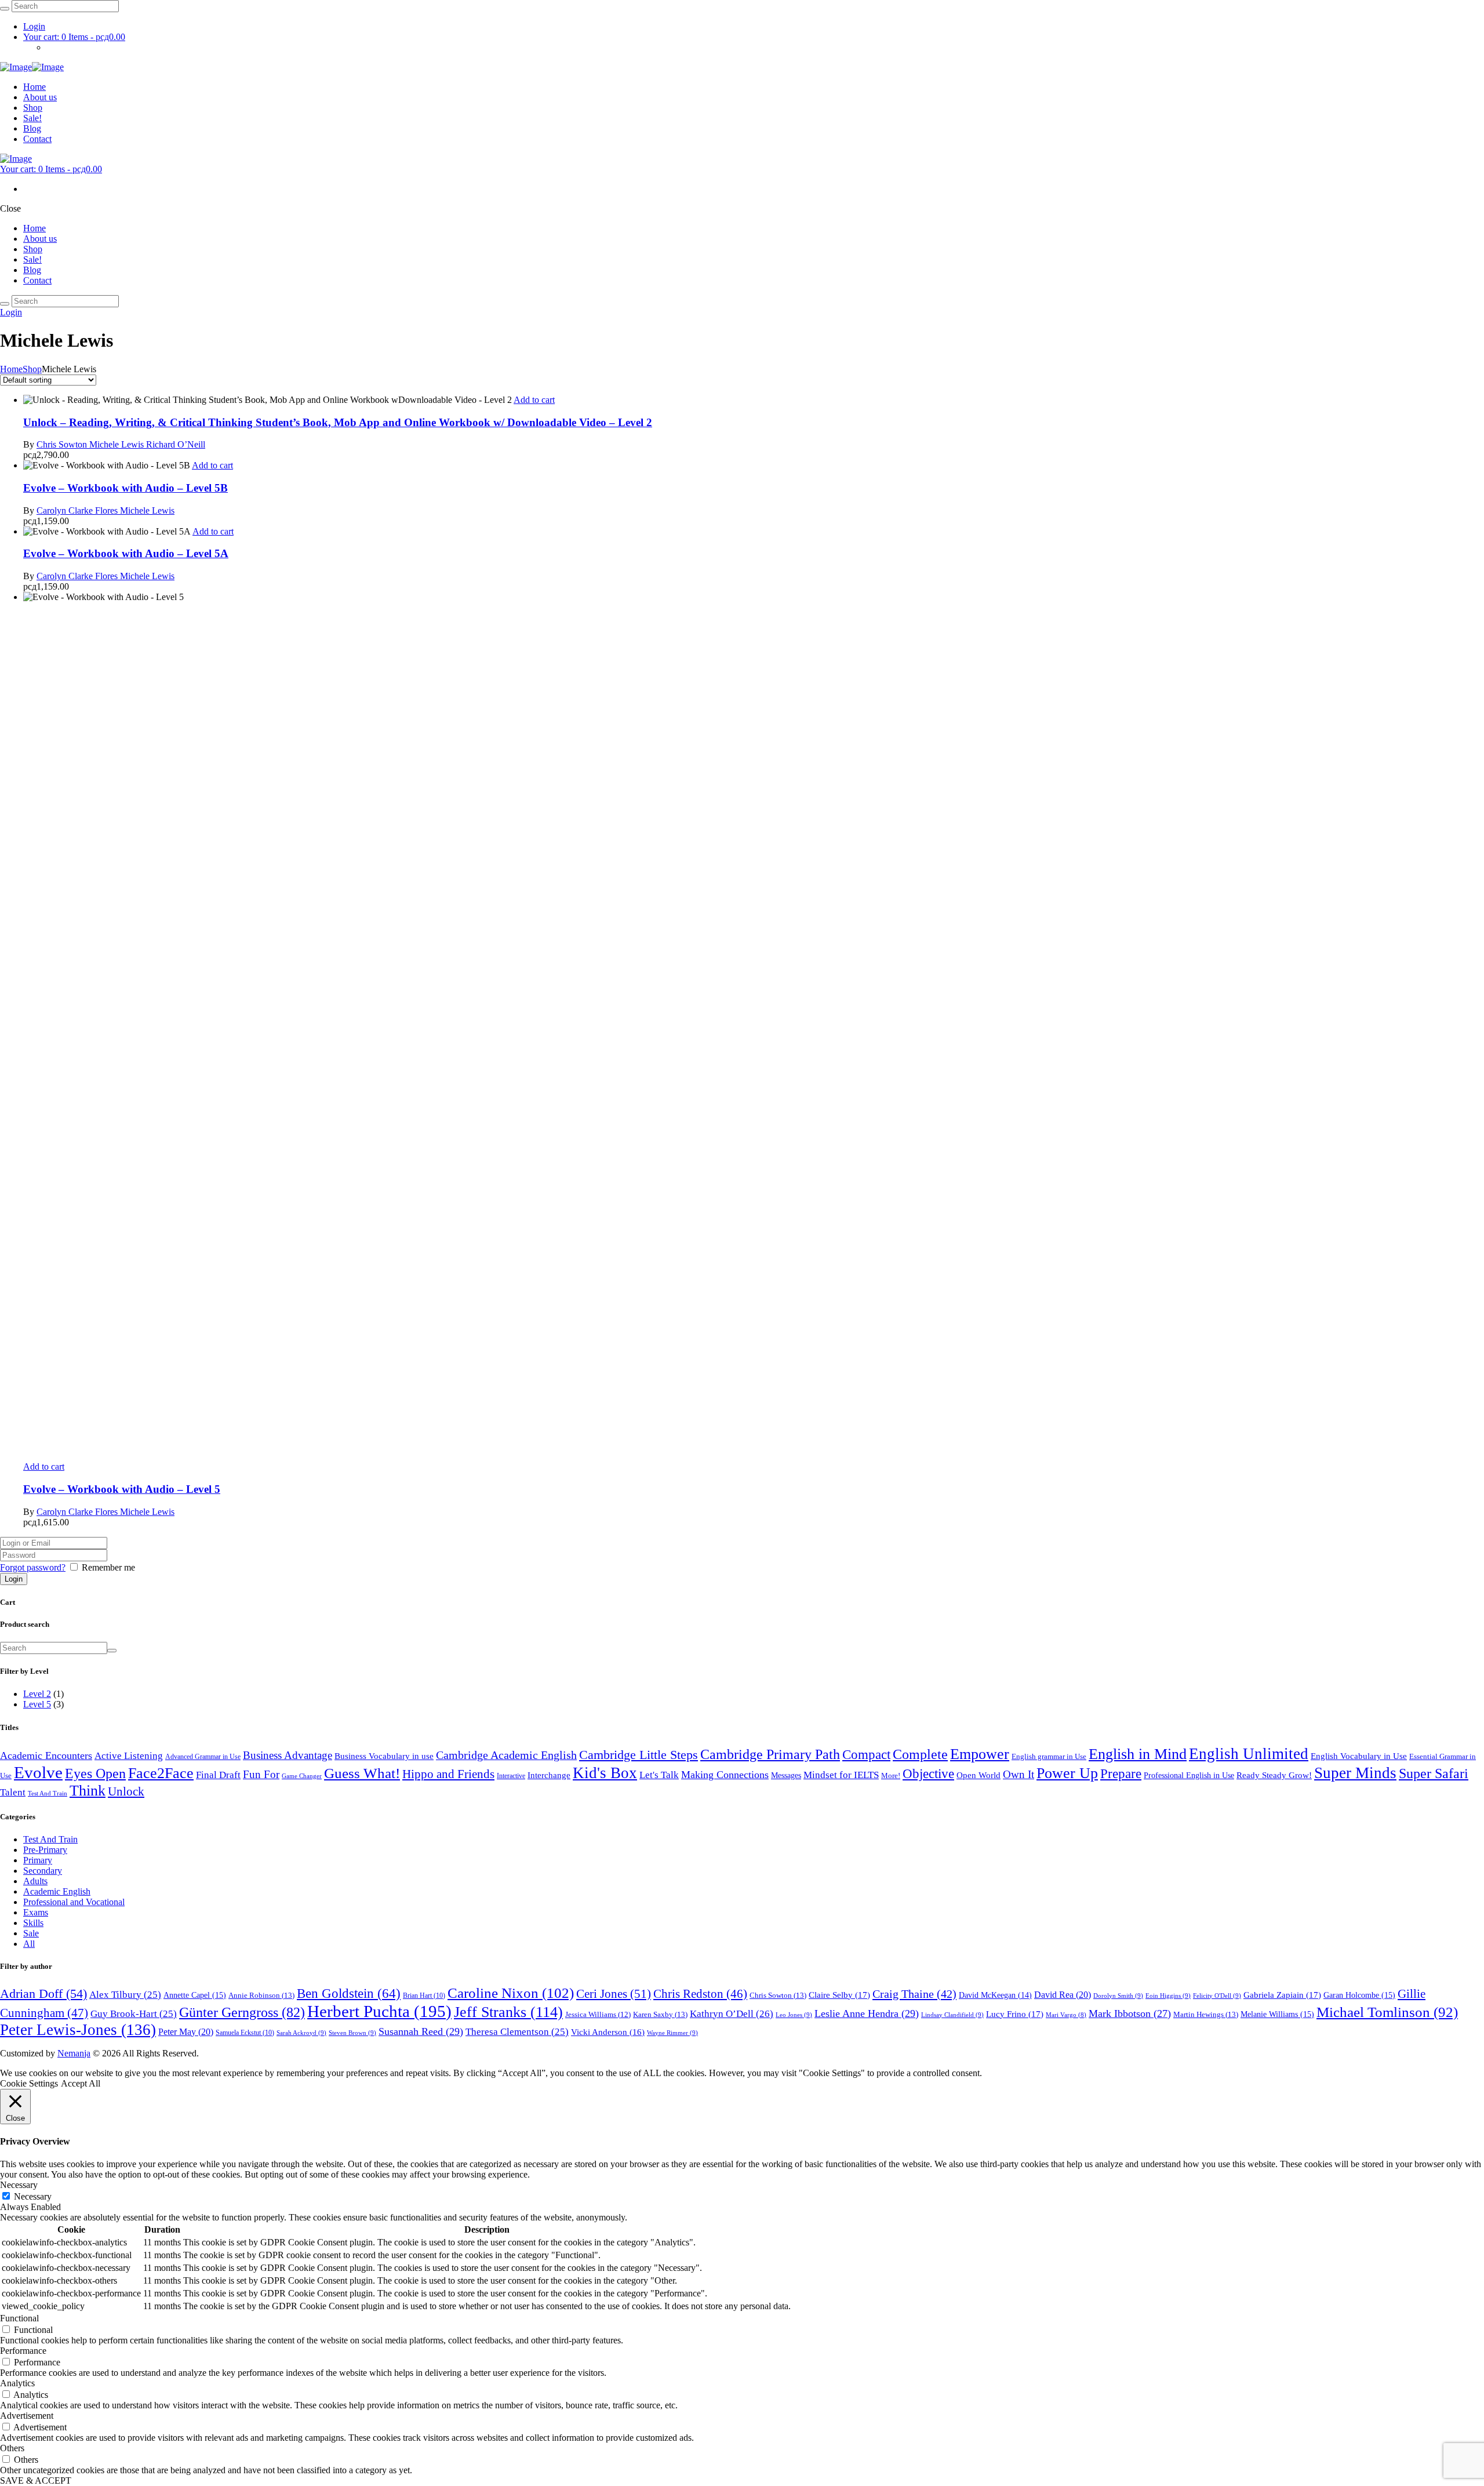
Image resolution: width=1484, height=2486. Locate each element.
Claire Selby (839, 1995)
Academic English (57, 1891)
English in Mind (1138, 1754)
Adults (35, 1881)
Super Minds (1355, 1773)
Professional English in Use (1189, 1775)
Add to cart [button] (534, 400)
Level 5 (37, 1704)
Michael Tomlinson (1387, 2012)
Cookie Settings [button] (29, 2083)
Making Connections (725, 1775)
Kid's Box (605, 1773)
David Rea (1063, 1995)
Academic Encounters (46, 1756)
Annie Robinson (261, 1995)
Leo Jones (794, 2015)
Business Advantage (288, 1755)
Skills (33, 1923)
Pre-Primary (45, 1850)
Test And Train (48, 1793)
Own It (1019, 1774)
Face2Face (161, 1773)
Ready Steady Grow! (1274, 1775)
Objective (928, 1774)
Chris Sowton (63, 444)
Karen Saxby (660, 2014)
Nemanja (74, 2053)
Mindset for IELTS (841, 1775)
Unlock (126, 1791)
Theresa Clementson (517, 2032)
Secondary (43, 1871)
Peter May (186, 2032)
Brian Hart (424, 1996)
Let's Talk (659, 1775)
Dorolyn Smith (1118, 1996)
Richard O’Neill (176, 444)
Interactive (511, 1776)
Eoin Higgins (1168, 1996)
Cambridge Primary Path (770, 1754)
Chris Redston (700, 1994)
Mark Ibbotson (1130, 2013)
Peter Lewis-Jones (78, 2030)
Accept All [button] (81, 2083)
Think (88, 1791)
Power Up (1067, 1773)
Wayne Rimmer (672, 2033)
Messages (786, 1775)
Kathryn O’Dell (732, 2014)
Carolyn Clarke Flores (78, 510)
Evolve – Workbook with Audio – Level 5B (126, 488)
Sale (31, 1933)
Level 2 (37, 1694)
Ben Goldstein (349, 1993)
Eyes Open (95, 1773)
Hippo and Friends (448, 1774)
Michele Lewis (118, 444)
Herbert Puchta (379, 2011)
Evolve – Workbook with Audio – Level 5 (122, 1489)
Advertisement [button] (27, 2416)
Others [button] (12, 2448)
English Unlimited (1249, 1754)
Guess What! (362, 1773)
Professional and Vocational (74, 1902)
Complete (920, 1754)
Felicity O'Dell (1217, 1996)
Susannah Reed (421, 2031)
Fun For (261, 1774)
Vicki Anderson (608, 2032)
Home (11, 369)
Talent (13, 1792)
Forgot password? (33, 1567)
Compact (866, 1754)
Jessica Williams (598, 2015)
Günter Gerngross (242, 2012)
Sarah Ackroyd (301, 2033)
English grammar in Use (1049, 1756)
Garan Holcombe (1359, 1995)
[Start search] (5, 304)
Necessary (33, 2196)
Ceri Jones (614, 1994)
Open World (979, 1775)
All (29, 1944)
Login (34, 26)
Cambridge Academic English (506, 1755)
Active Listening (129, 1756)
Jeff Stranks (508, 2012)
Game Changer (302, 1776)
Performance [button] (23, 2351)
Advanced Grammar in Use (203, 1757)
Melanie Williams (1277, 2014)
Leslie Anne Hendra (867, 2013)
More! (891, 1776)
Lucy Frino (1015, 2014)
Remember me (108, 1567)
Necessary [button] (19, 2185)
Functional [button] (19, 2318)
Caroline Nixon (511, 1993)
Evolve (38, 1772)
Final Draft (218, 1775)
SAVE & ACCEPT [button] (36, 2480)
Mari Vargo (1066, 2015)
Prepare (1121, 1774)
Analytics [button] (17, 2383)
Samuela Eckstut (245, 2033)
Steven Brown (352, 2033)
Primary (38, 1860)
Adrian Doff (43, 1994)
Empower (980, 1754)
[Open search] (5, 9)
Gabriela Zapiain (1282, 1995)
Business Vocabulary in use (384, 1756)
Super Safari (1434, 1773)
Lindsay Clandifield (952, 2015)
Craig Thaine (914, 1994)
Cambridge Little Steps (639, 1755)
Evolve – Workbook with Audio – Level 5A (126, 553)
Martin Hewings (1206, 2014)
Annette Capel (195, 1995)
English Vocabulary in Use (1359, 1756)
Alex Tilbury (125, 1995)
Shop (32, 369)
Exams (36, 1912)
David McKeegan (995, 1995)
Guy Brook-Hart (134, 2014)
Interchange (549, 1775)
